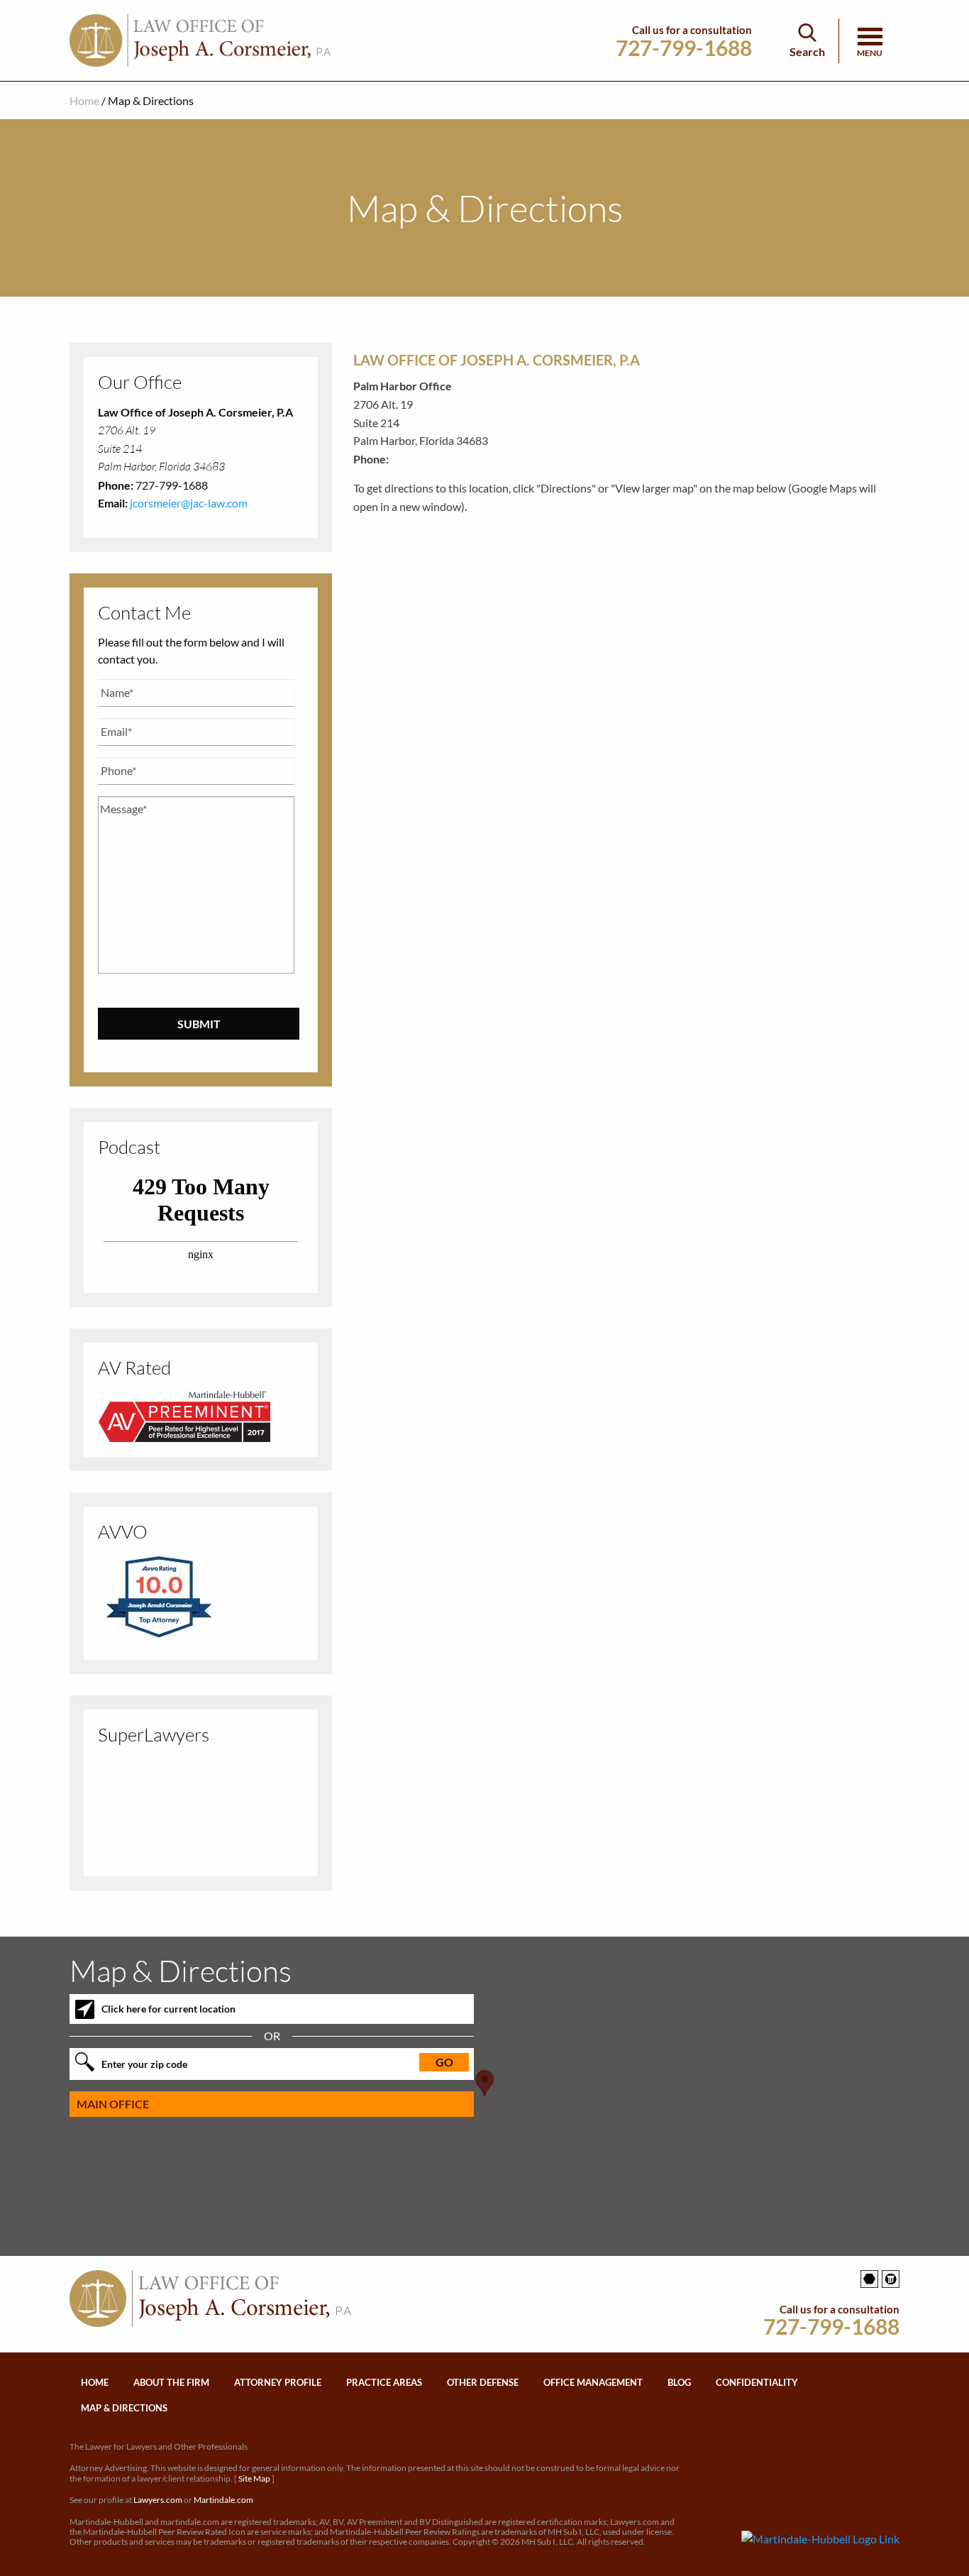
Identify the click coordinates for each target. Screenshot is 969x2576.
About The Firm (171, 2382)
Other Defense (483, 2382)
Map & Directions (124, 2408)
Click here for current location (168, 2009)
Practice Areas (384, 2382)
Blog (679, 2382)
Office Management (593, 2382)
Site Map (254, 2478)
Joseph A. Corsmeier (201, 1823)
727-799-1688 (684, 48)
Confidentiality (757, 2382)
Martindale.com (223, 2500)
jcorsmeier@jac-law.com (189, 503)
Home (84, 100)
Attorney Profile (278, 2382)
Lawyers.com (158, 2500)
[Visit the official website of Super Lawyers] (201, 1849)
